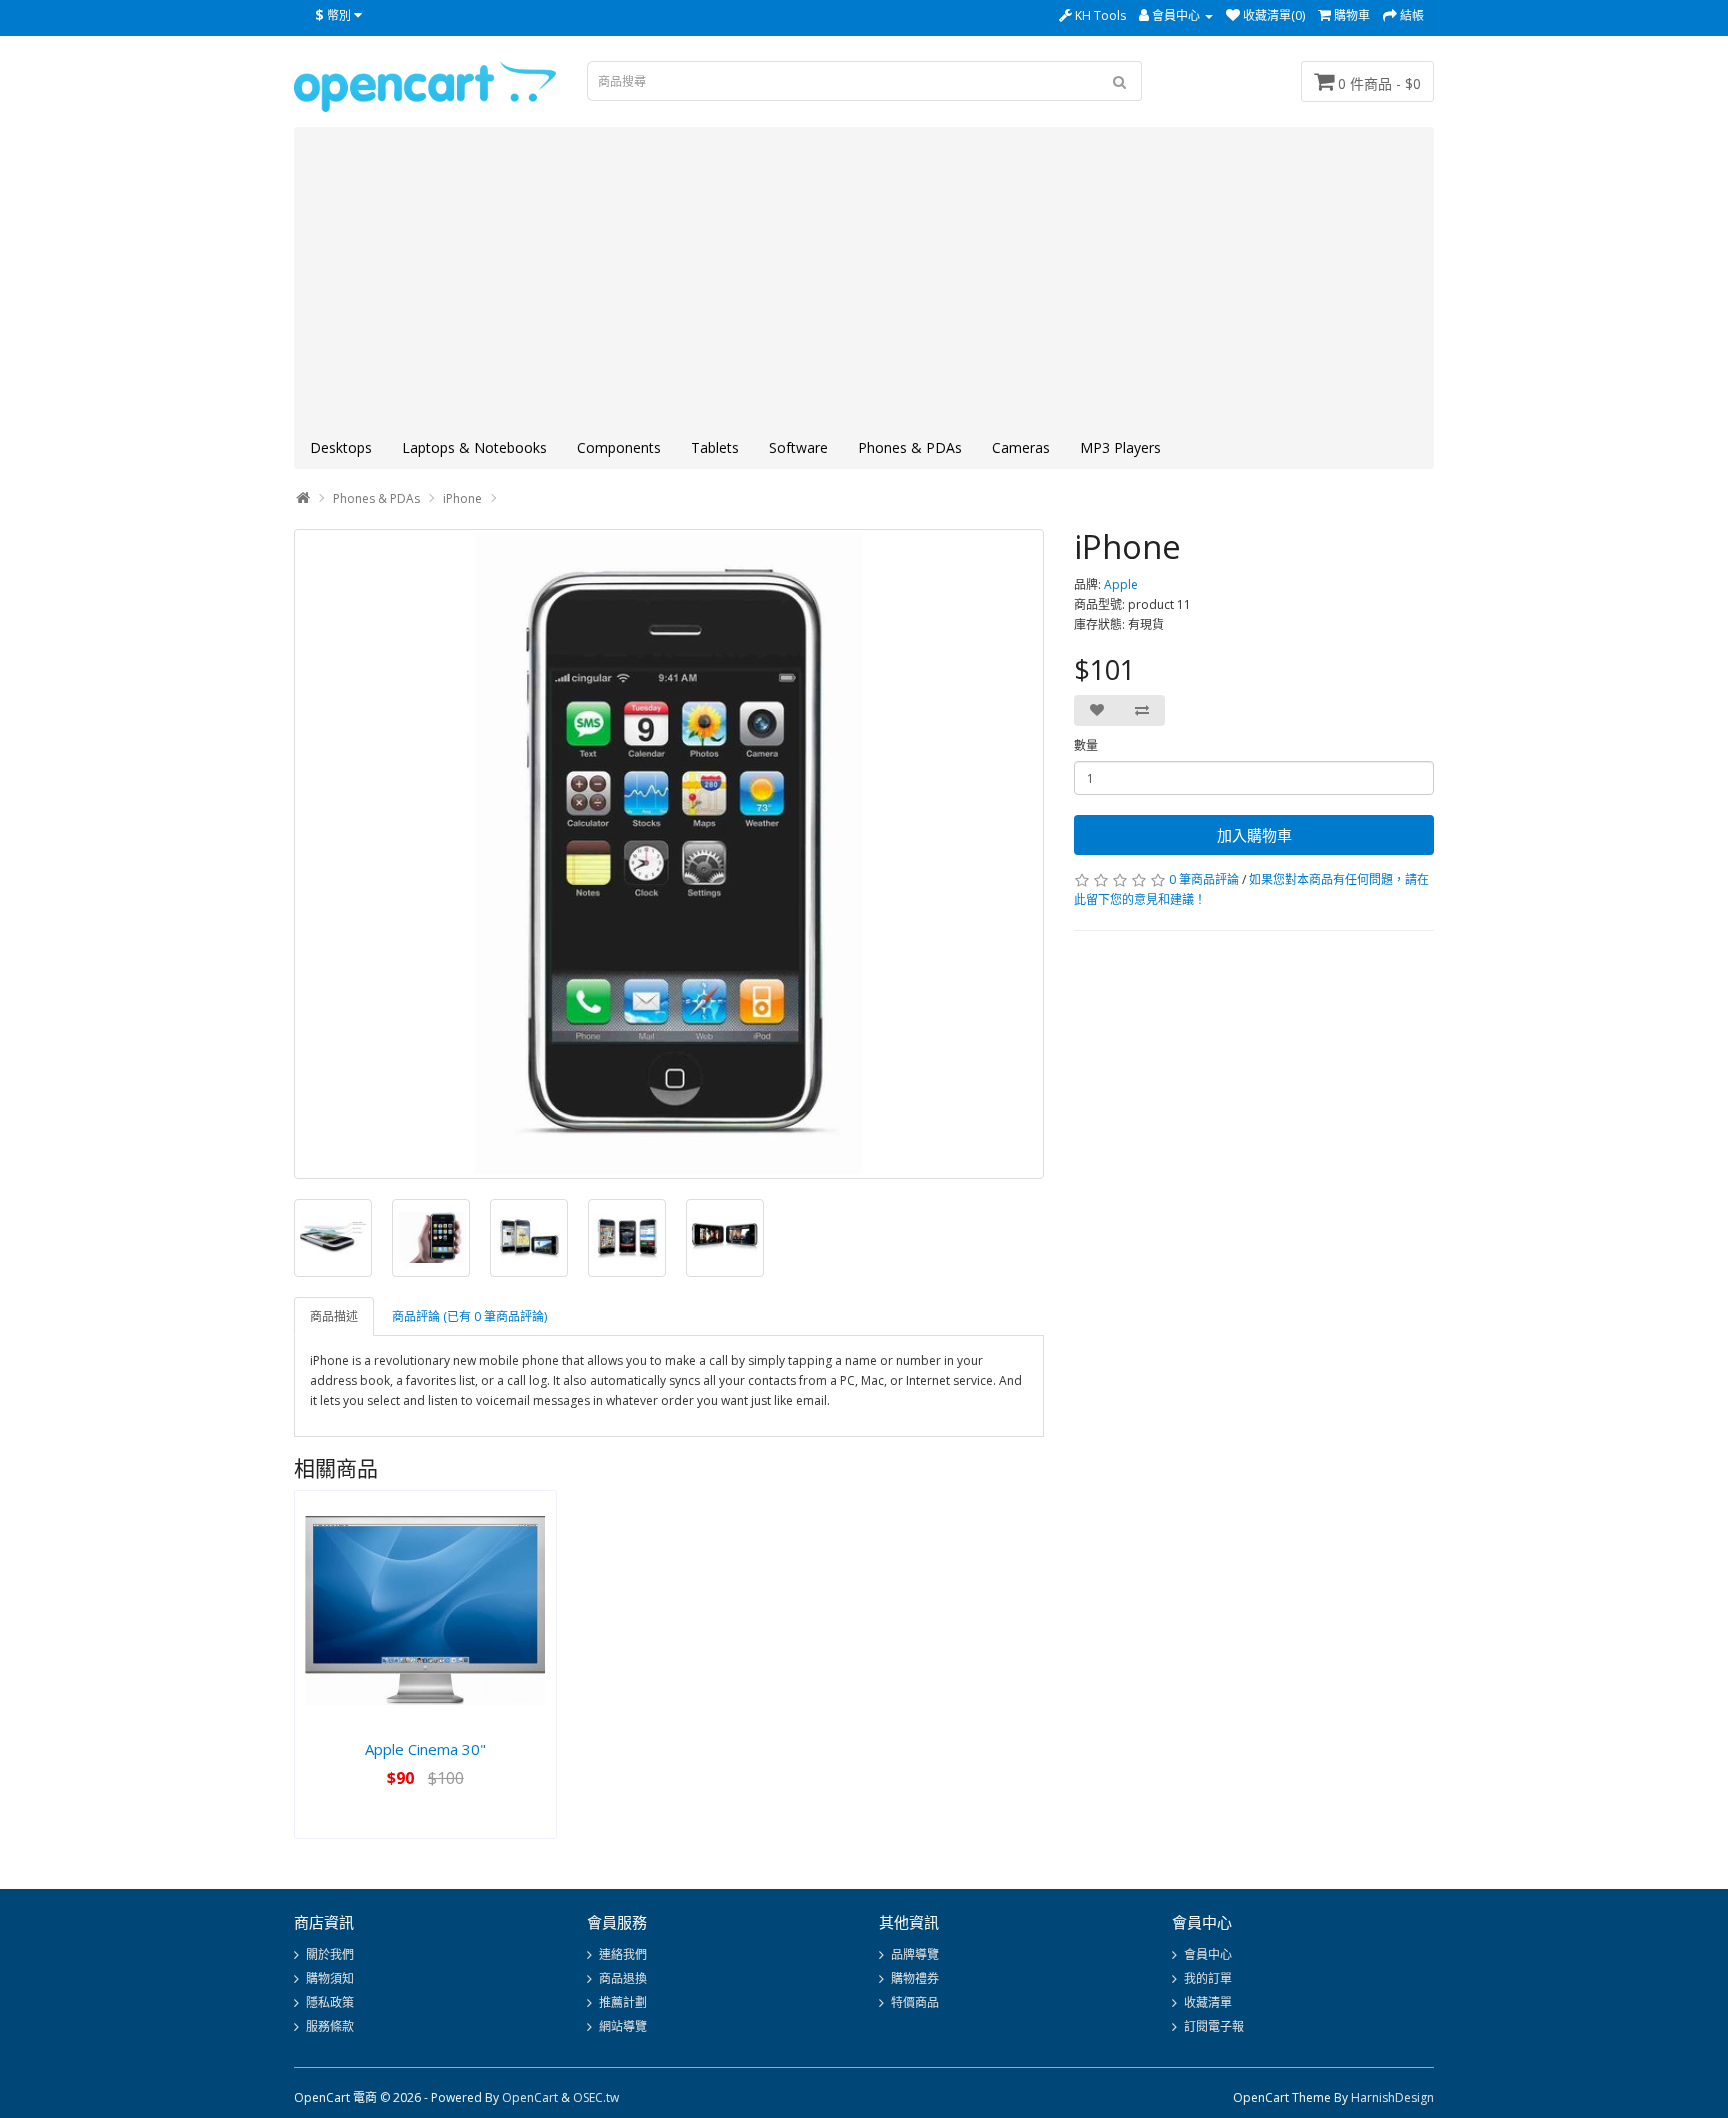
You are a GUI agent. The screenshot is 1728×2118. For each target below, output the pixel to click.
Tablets (715, 447)
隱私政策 (330, 2002)
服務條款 (330, 2026)
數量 (1086, 745)
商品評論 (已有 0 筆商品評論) (469, 1316)
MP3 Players (1120, 447)
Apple (1121, 584)
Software (798, 447)
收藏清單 (1208, 2002)
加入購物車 (1254, 835)
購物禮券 (915, 1978)
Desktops (341, 447)
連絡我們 (623, 1954)
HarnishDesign (1392, 2097)
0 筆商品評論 (1204, 879)
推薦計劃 (623, 2002)
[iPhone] (669, 854)
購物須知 (330, 1978)
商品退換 (623, 1978)
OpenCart (530, 2097)
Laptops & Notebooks (474, 447)
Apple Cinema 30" (425, 1749)
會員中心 (1208, 1954)
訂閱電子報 (1214, 2026)
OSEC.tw (596, 2097)
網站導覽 (623, 2026)
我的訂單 (1208, 1978)
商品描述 (334, 1316)
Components (619, 447)
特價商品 (915, 2002)
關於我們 (330, 1954)
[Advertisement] (864, 278)
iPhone (462, 498)
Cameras (1021, 447)
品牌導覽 (915, 1954)
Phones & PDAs (910, 447)
